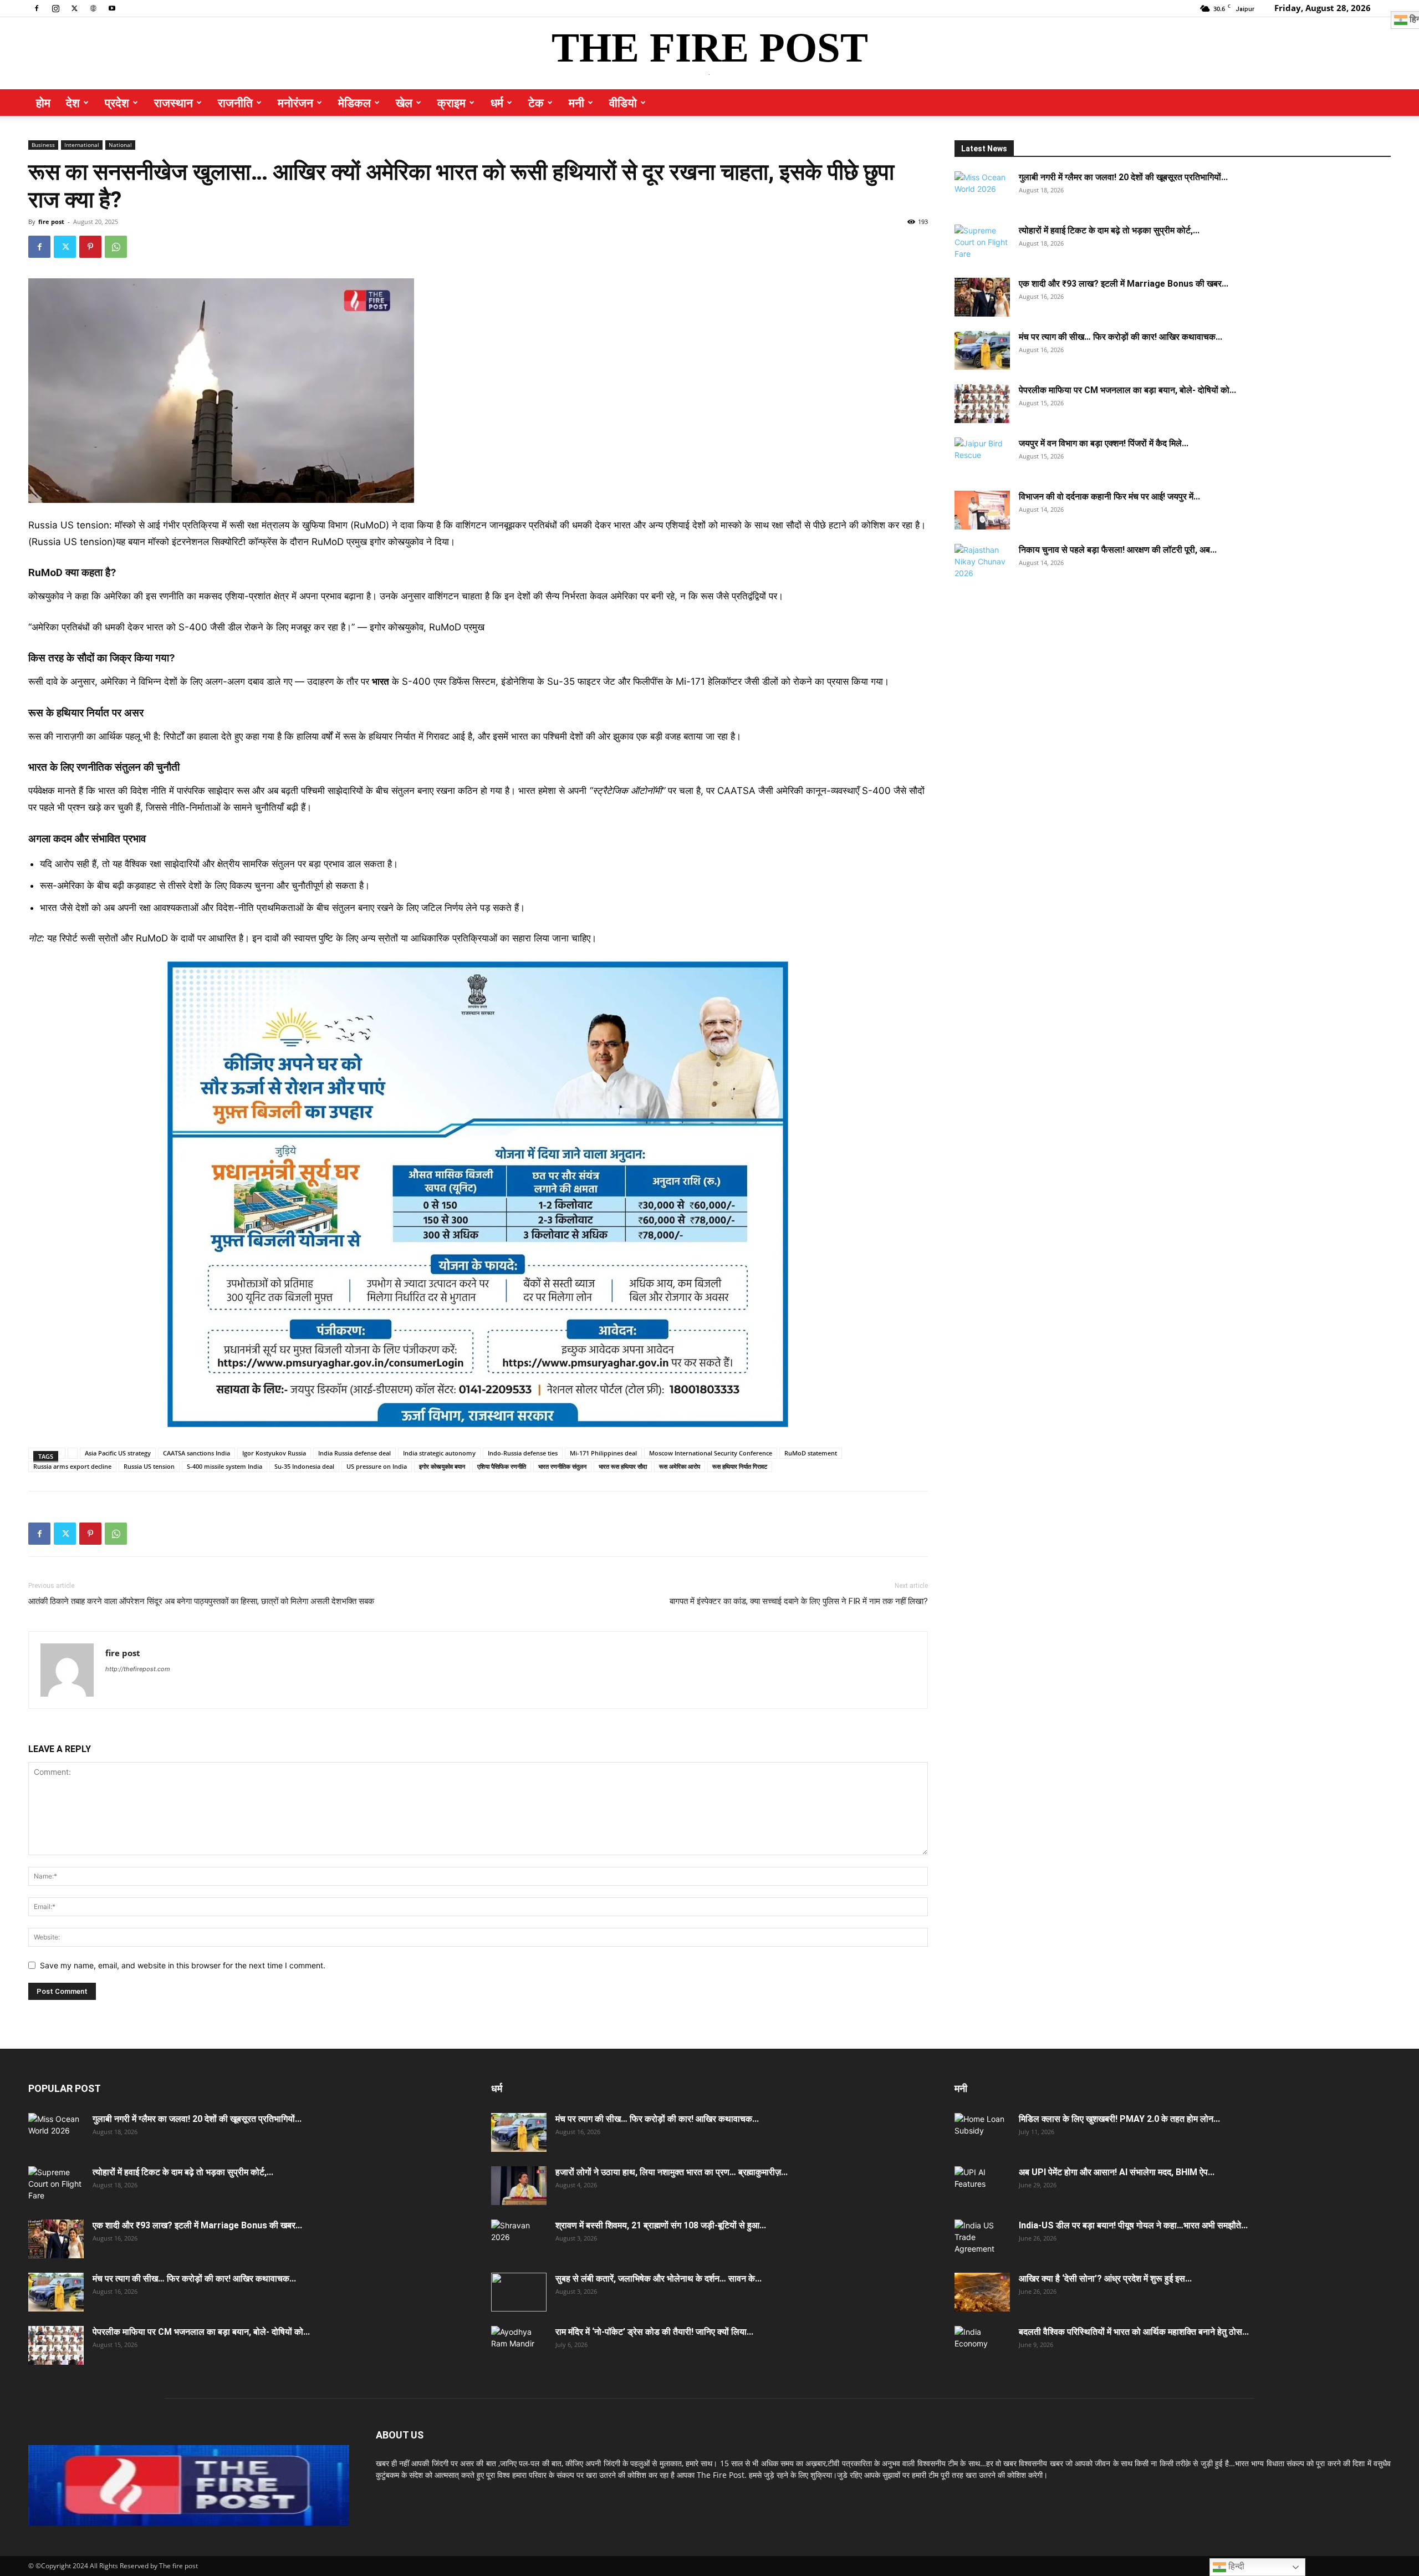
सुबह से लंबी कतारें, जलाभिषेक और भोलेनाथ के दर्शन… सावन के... (659, 2279)
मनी (576, 103)
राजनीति (235, 103)
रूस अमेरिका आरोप (680, 1466)
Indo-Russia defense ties (523, 1453)
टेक (536, 103)
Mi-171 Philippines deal (603, 1453)
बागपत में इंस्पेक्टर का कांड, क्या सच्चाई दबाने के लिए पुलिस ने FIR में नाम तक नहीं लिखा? (799, 1601)
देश (73, 103)
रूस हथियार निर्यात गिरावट (740, 1466)
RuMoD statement (811, 1453)
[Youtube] (112, 8)
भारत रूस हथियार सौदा (623, 1466)
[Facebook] (37, 8)
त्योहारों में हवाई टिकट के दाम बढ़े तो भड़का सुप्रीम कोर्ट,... (1109, 230)
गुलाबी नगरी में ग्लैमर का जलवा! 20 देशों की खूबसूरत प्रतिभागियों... (1123, 177)
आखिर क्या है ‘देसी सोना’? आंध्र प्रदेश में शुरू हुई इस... (1105, 2279)
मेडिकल (354, 103)
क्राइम (451, 103)
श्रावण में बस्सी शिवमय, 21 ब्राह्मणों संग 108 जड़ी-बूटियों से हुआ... (661, 2225)
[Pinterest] (90, 247)
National (120, 145)
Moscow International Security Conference (711, 1453)
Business (43, 145)
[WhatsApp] (116, 247)
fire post (51, 222)
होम (43, 103)
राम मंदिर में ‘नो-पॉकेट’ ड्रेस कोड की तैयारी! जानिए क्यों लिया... (654, 2332)
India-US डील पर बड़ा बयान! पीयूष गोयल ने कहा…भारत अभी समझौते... (1133, 2225)
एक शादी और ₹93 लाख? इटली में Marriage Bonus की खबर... (1124, 284)
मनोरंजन (295, 103)
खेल (404, 103)
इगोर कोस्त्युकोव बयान (442, 1466)
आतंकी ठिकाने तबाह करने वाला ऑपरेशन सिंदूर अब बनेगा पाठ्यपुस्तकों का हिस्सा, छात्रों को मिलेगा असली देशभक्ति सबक (201, 1601)
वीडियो (623, 103)
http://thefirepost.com (138, 1669)
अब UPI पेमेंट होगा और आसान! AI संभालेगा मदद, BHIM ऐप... (1117, 2172)
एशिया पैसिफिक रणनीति (502, 1466)
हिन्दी (1235, 2566)
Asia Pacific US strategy (118, 1453)
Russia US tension (149, 1466)
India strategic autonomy (439, 1453)
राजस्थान (173, 103)
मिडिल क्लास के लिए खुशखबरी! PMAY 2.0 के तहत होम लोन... (1119, 2119)
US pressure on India (377, 1466)
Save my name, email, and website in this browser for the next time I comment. (183, 1965)
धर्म (497, 103)
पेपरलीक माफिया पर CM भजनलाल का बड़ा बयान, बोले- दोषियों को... (1127, 390)
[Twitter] (74, 8)
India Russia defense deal (354, 1453)
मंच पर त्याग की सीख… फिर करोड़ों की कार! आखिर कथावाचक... (1121, 337)
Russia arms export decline (72, 1466)
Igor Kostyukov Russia (274, 1453)
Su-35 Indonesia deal (304, 1466)
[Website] (93, 8)
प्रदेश (117, 103)
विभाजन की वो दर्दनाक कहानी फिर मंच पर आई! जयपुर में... (1109, 497)
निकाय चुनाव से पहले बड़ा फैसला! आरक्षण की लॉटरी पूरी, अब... (1118, 550)
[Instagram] (55, 8)
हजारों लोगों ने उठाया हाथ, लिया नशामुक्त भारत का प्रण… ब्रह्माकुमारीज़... (672, 2172)
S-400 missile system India (224, 1466)
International (82, 145)
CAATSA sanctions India (196, 1453)
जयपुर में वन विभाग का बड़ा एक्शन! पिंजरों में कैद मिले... (1104, 443)
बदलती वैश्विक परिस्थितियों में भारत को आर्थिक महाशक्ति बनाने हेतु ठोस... (1134, 2332)
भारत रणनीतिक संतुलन (562, 1466)
